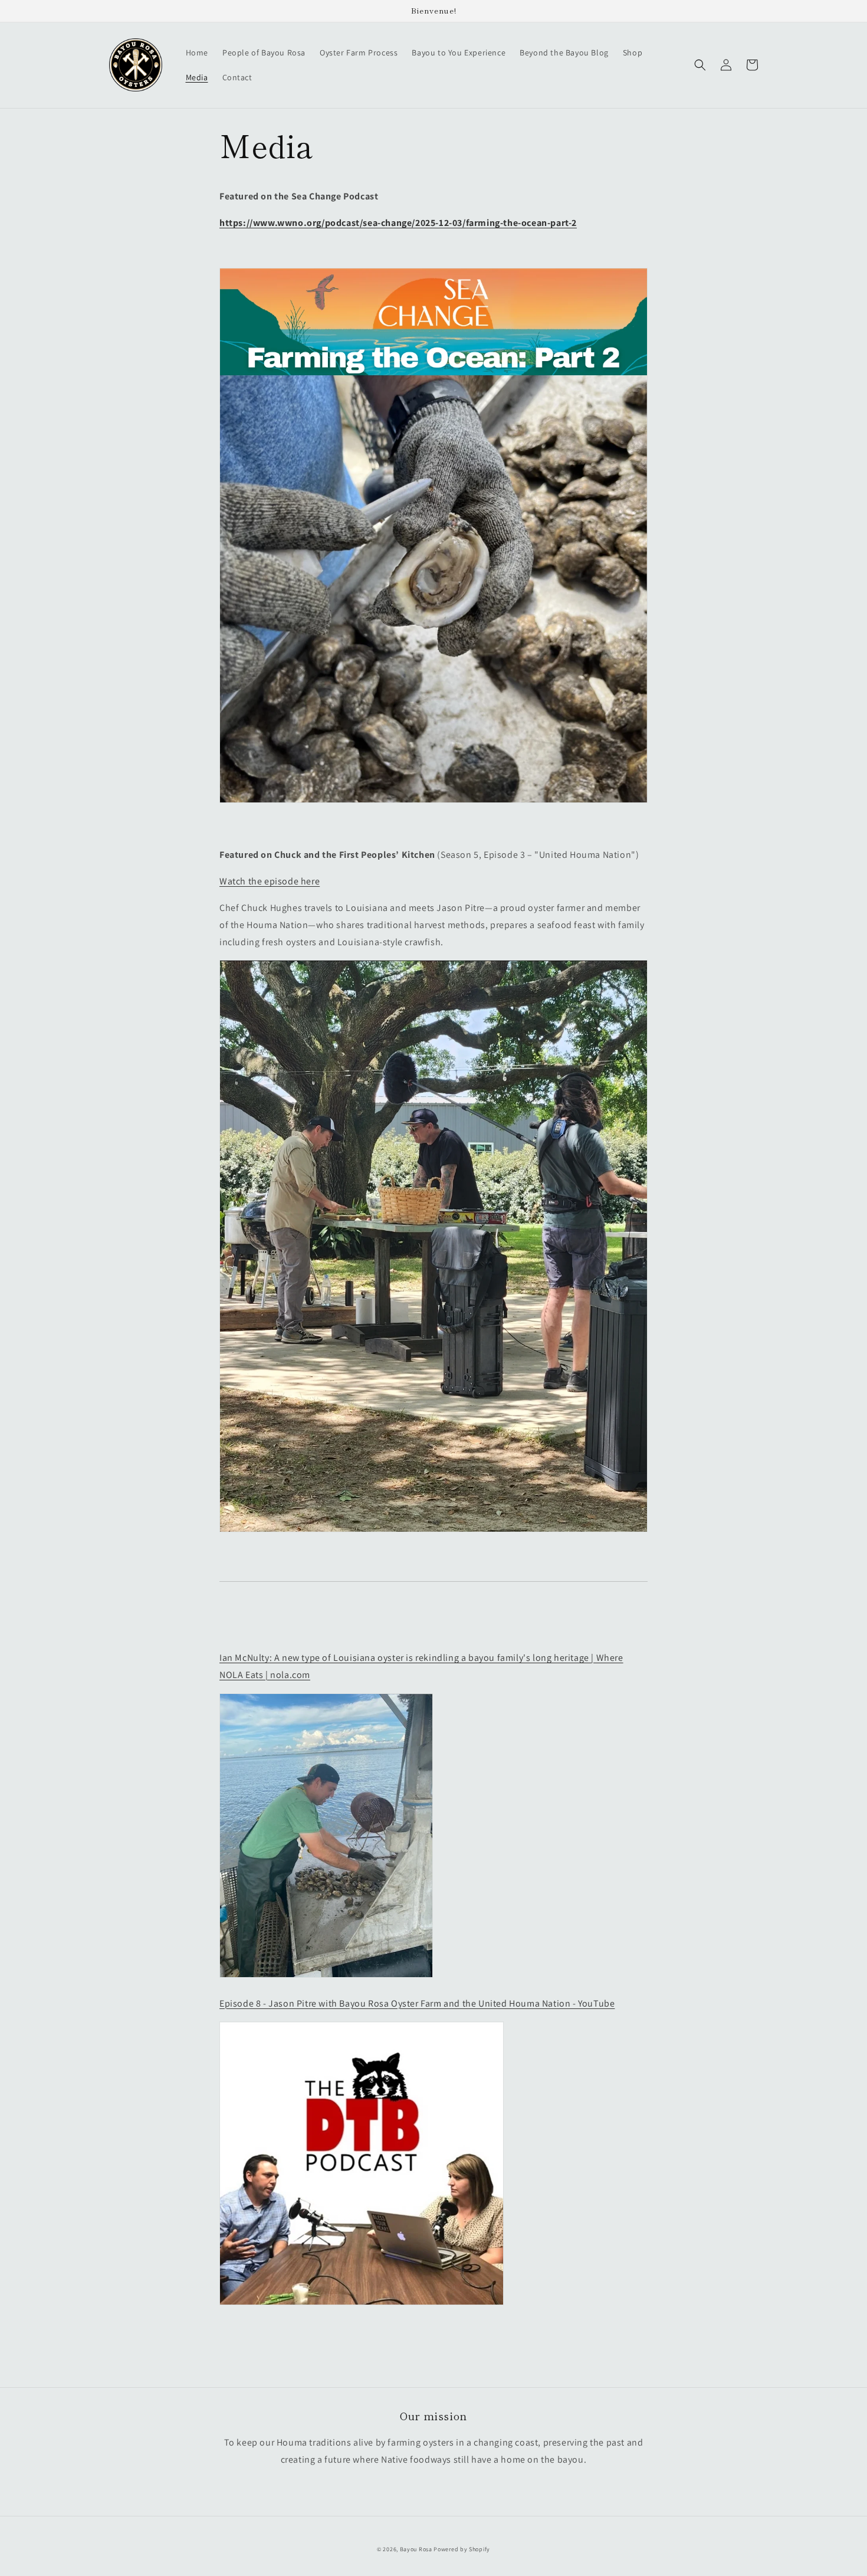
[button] (700, 65)
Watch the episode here (270, 881)
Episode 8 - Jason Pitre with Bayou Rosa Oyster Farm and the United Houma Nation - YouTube (417, 2003)
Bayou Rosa (416, 2549)
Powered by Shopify (462, 2549)
